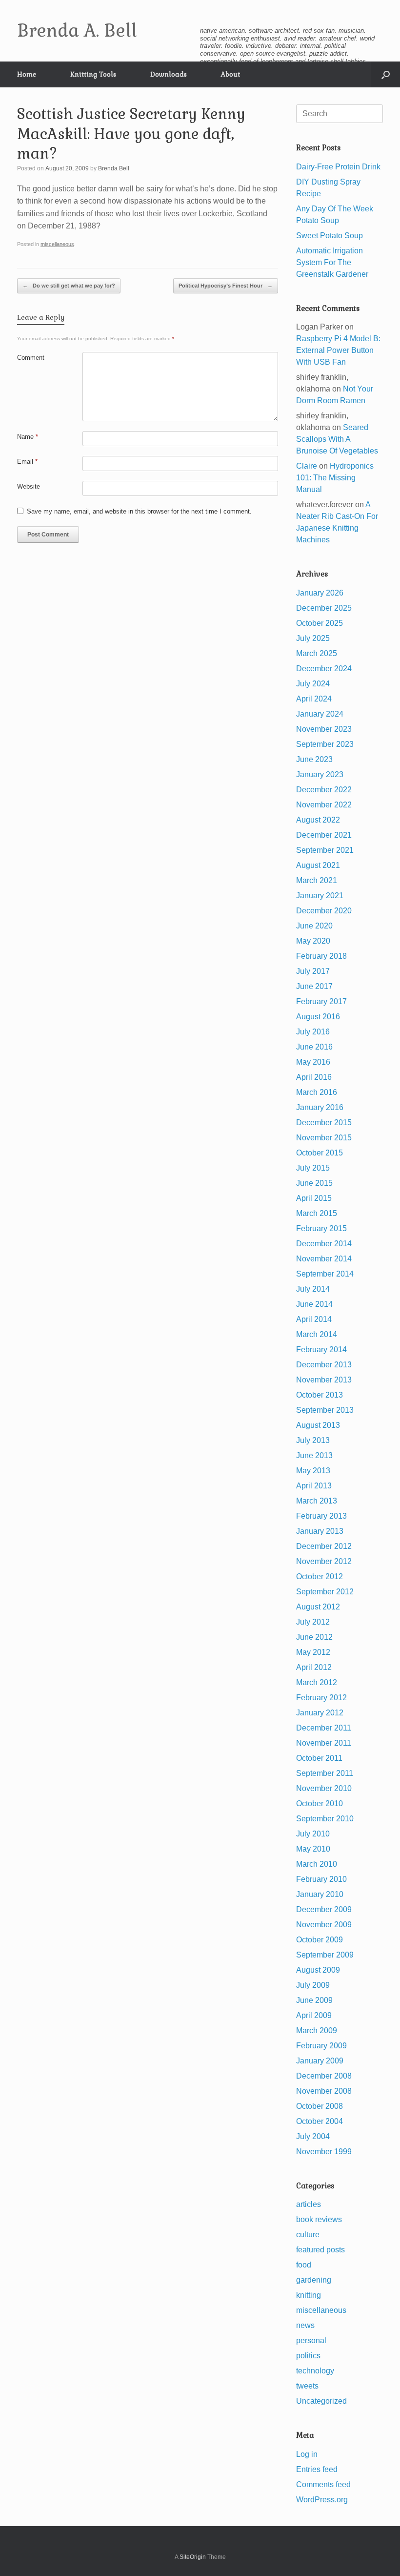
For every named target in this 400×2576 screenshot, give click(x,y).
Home (27, 74)
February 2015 (321, 1228)
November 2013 (324, 1380)
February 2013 (321, 1516)
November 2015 (324, 1138)
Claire (307, 466)
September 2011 (325, 1773)
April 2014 (314, 1319)
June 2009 (314, 2000)
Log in (307, 2454)
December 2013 (324, 1365)
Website (29, 486)
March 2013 (317, 1501)
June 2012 (314, 1637)
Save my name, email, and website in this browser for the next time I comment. (139, 511)
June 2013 (314, 1455)
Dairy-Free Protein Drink (338, 167)
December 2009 (324, 1909)
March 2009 (317, 2030)
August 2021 (318, 865)
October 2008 (320, 2106)
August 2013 (318, 1425)
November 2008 (324, 2091)
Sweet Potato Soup (330, 236)
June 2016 (314, 1047)
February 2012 (321, 1698)
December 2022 (324, 790)
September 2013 (325, 1410)
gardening (314, 2280)
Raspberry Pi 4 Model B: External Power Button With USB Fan (338, 350)
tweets (307, 2386)
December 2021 (324, 835)
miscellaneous (57, 244)
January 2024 (320, 714)
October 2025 (320, 623)
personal (311, 2340)
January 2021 (320, 896)
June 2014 (314, 1304)
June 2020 (314, 926)
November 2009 (324, 1925)
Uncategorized (321, 2401)
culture (308, 2235)
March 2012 (317, 1682)
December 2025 (324, 608)
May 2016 (313, 1062)
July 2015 (313, 1168)
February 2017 (321, 1001)
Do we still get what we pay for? (69, 286)
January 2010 (320, 1894)
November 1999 (324, 2152)
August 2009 (318, 1970)
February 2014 (321, 1350)
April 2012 (314, 1667)
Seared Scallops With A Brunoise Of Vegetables (337, 439)
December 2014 (324, 1244)
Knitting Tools (93, 74)
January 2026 (320, 593)
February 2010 (321, 1879)
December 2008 (324, 2076)
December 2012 (324, 1546)
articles (309, 2204)
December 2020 (324, 911)
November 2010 (324, 1788)
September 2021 (325, 850)
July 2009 (313, 1985)
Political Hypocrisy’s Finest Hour (226, 286)
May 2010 (313, 1849)
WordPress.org (322, 2500)
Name (28, 437)
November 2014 (324, 1259)
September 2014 (325, 1274)
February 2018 (321, 956)
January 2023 (320, 774)
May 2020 (313, 941)
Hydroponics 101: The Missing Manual (335, 478)
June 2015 (314, 1183)
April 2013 (314, 1486)
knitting (309, 2295)
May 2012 (313, 1652)
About (230, 74)
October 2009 (320, 1940)
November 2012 (324, 1561)
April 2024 (314, 699)
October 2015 (320, 1153)
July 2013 (313, 1440)
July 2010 (313, 1834)
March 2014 (317, 1334)
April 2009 (314, 2015)
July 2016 (313, 1032)
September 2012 (325, 1592)
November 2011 (324, 1743)
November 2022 (324, 805)
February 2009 (321, 2046)
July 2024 (313, 684)
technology (315, 2371)
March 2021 (317, 880)
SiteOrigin (193, 2557)
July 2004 (313, 2136)
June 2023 (314, 759)
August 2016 (318, 1017)
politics (308, 2356)
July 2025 (313, 638)
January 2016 (320, 1107)
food (304, 2265)
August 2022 (318, 820)
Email (27, 462)
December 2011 (324, 1728)
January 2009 (320, 2061)
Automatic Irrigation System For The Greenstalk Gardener (332, 262)
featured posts (320, 2250)
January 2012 (320, 1713)
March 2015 (317, 1213)
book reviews (319, 2219)
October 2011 (319, 1758)
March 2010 (317, 1864)
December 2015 (324, 1123)
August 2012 (318, 1607)
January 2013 (320, 1531)
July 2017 (313, 971)
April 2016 (314, 1077)
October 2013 (320, 1395)
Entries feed (317, 2469)
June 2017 (314, 986)
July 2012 (313, 1622)
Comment (31, 358)
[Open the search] (386, 74)
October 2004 (320, 2121)
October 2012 (320, 1577)
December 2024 (324, 669)
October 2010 (320, 1803)
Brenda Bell (114, 168)
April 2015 (314, 1198)
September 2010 (325, 1819)
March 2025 (317, 653)
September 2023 (325, 744)
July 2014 (313, 1289)
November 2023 (324, 729)
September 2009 (325, 1955)
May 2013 (313, 1471)
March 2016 (317, 1092)
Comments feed (323, 2484)
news (305, 2325)
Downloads (169, 74)
